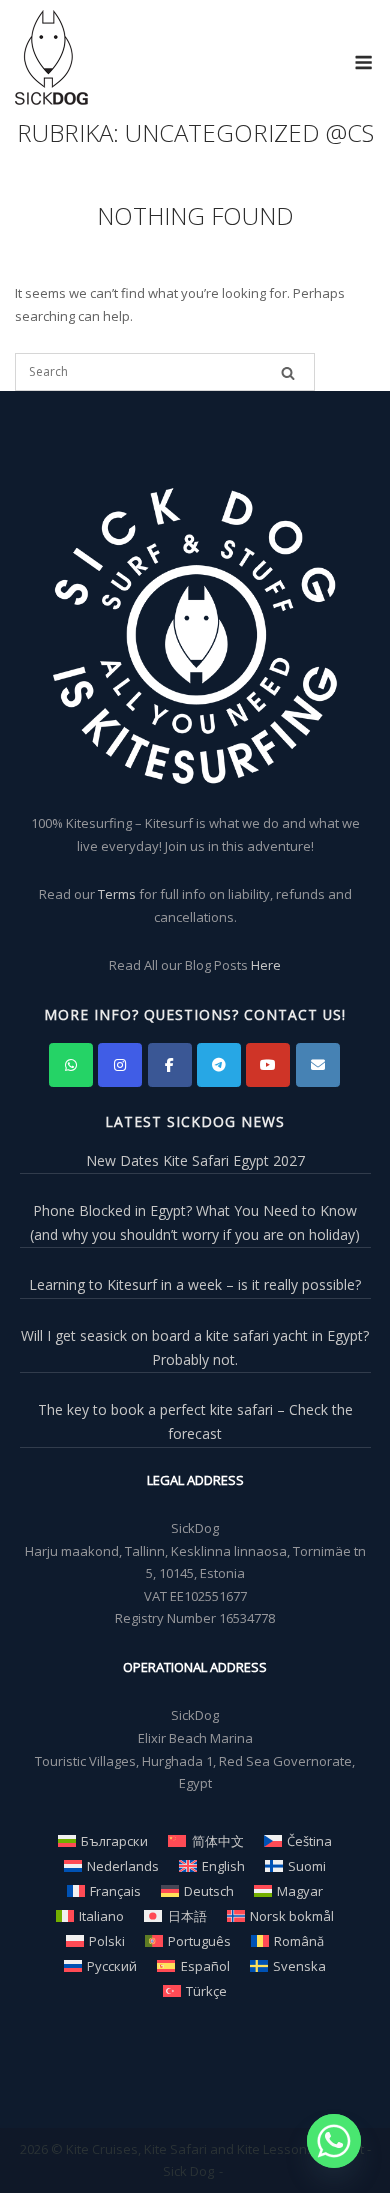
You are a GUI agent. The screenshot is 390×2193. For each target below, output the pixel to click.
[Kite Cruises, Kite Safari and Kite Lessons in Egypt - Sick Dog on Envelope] (318, 1065)
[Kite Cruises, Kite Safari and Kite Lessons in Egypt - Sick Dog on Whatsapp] (71, 1065)
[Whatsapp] (334, 2141)
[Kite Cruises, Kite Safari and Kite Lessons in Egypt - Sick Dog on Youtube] (268, 1065)
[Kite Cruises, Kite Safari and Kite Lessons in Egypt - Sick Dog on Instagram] (120, 1065)
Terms (117, 894)
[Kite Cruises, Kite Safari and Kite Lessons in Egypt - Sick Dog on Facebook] (170, 1065)
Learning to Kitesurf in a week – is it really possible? (195, 1284)
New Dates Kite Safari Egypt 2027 (195, 1160)
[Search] (288, 373)
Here (266, 965)
